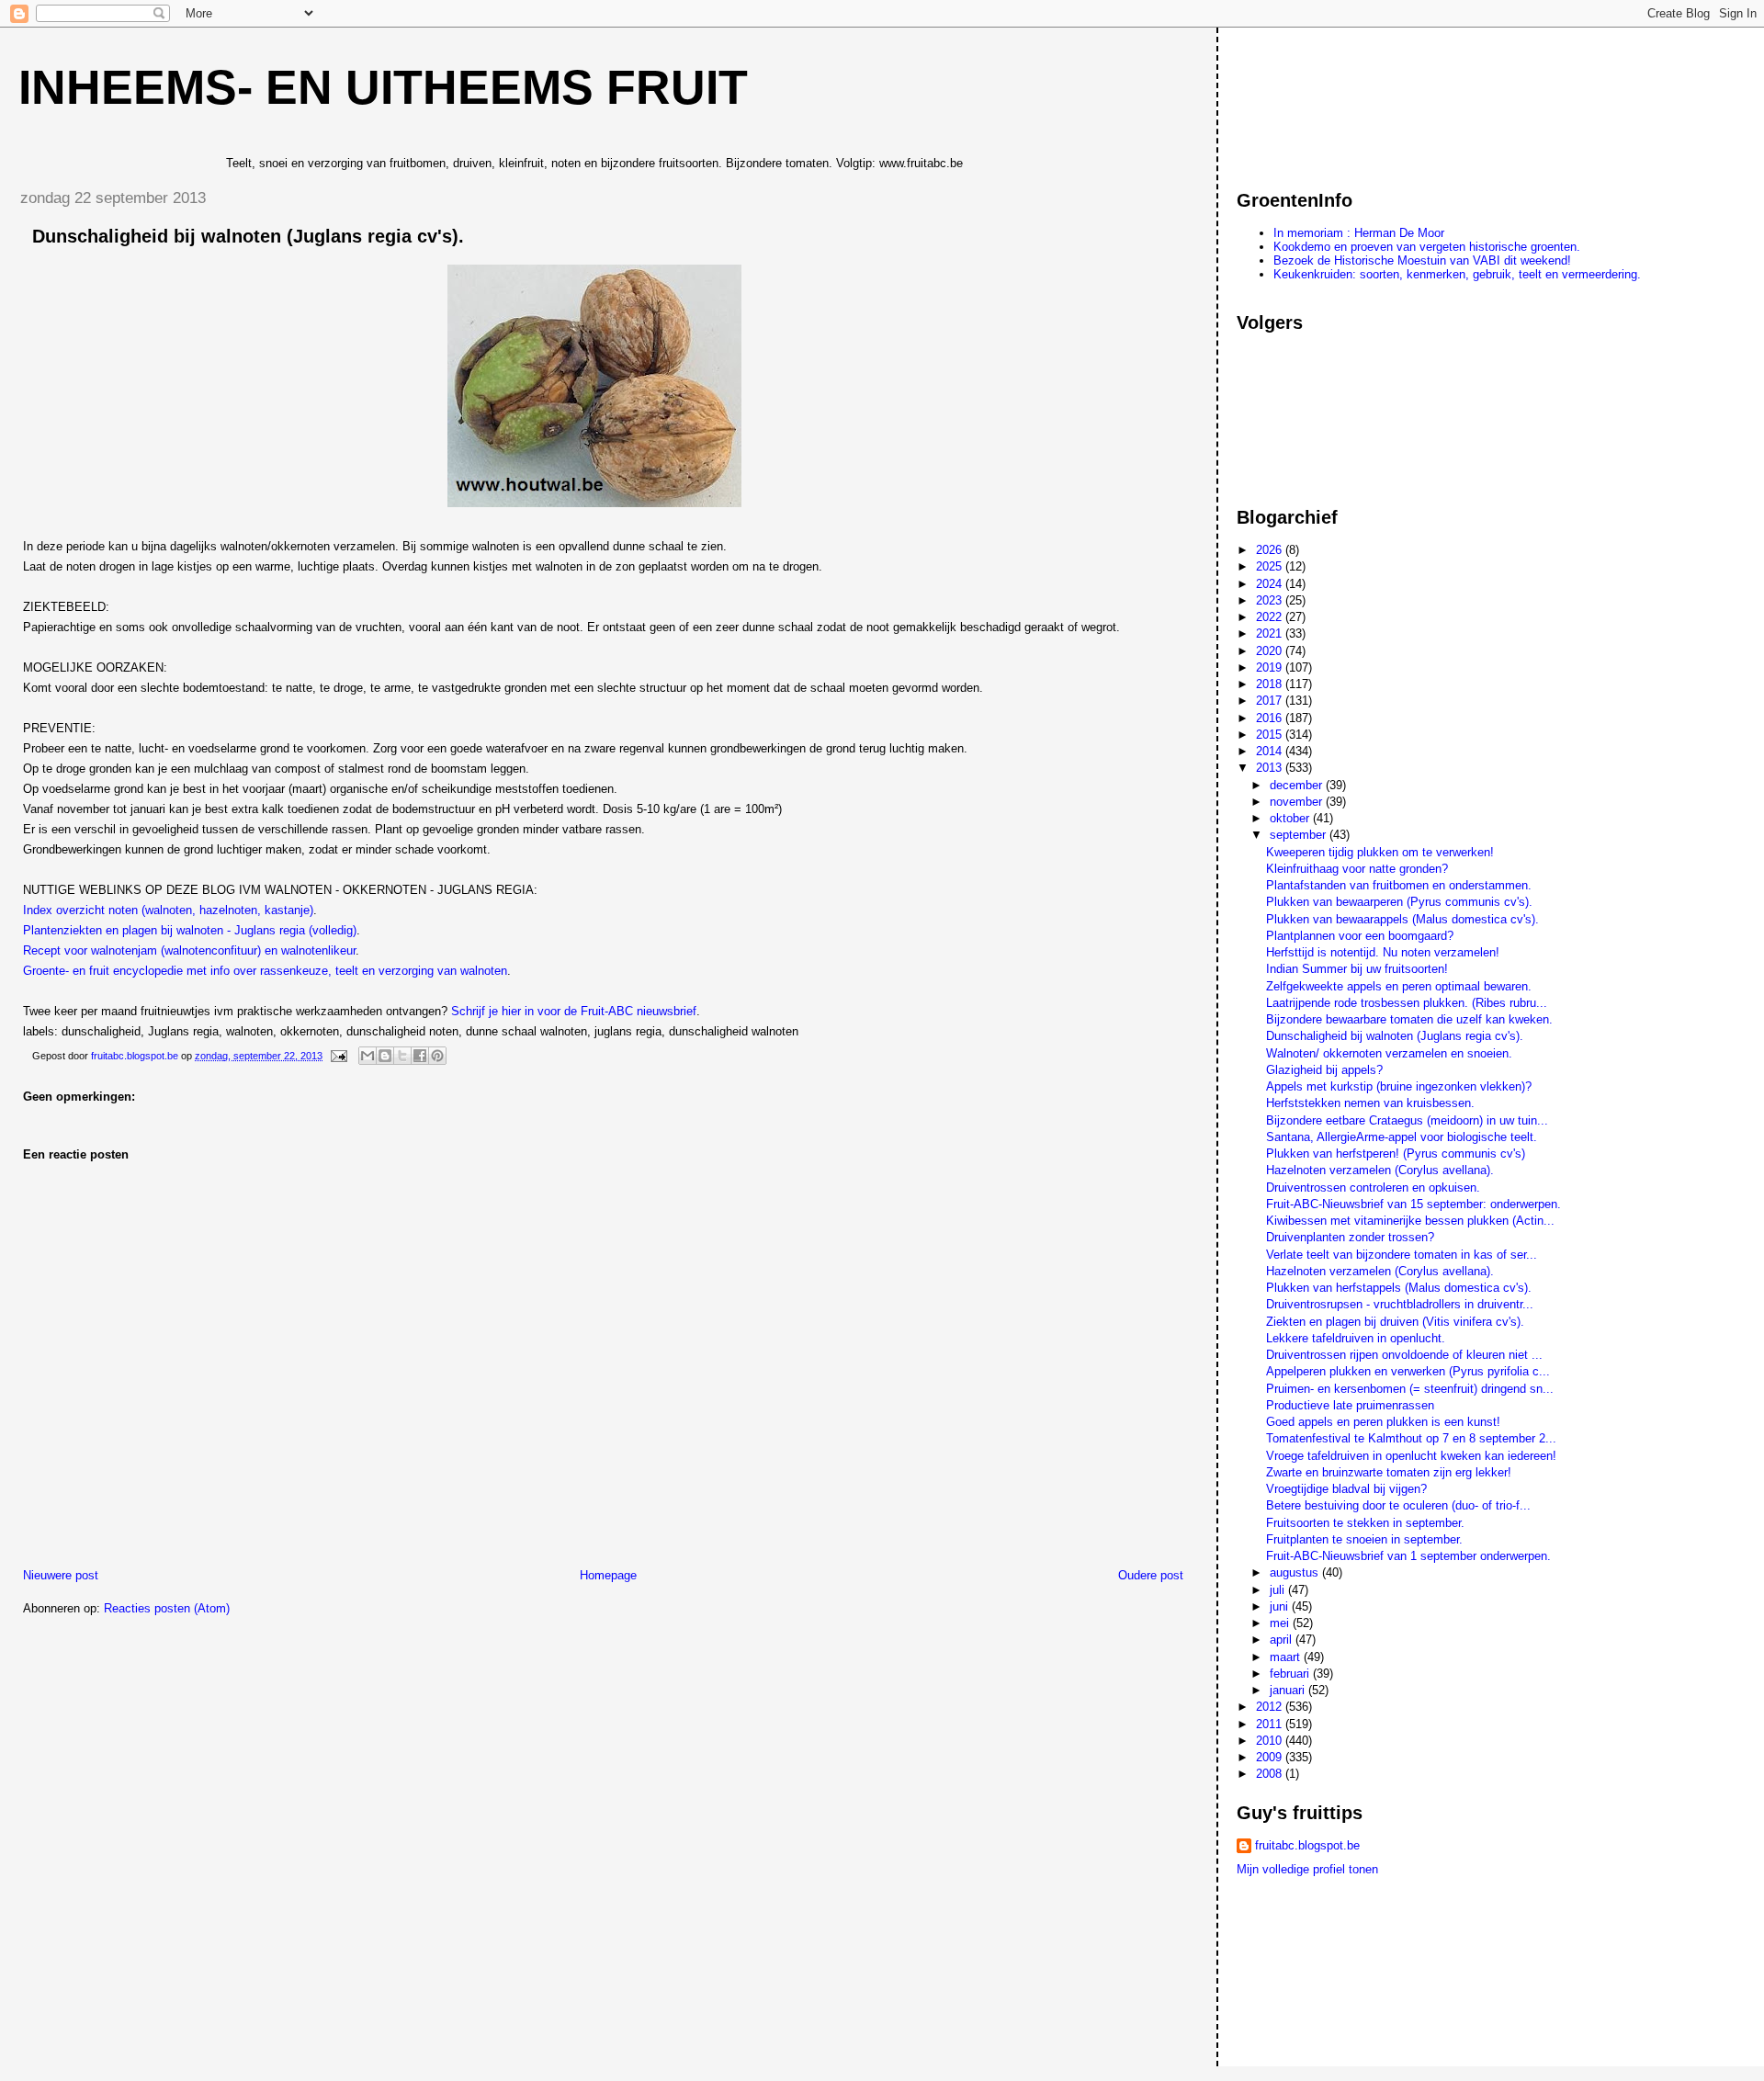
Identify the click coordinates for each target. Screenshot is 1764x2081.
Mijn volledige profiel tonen (1307, 1869)
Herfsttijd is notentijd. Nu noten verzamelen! (1383, 952)
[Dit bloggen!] (385, 1056)
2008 (1271, 1774)
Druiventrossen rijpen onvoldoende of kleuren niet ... (1404, 1355)
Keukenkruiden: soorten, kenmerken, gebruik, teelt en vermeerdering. (1457, 274)
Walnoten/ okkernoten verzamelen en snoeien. (1389, 1053)
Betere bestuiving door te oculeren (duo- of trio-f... (1398, 1505)
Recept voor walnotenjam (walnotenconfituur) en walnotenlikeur (189, 950)
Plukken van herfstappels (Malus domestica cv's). (1399, 1288)
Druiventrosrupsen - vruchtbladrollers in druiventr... (1400, 1304)
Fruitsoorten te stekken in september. (1365, 1523)
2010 (1271, 1741)
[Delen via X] (402, 1056)
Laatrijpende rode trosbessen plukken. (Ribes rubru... (1407, 1003)
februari (1291, 1674)
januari (1289, 1690)
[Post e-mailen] (338, 1056)
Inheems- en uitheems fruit (383, 87)
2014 (1271, 751)
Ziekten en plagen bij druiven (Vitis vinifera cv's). (1395, 1322)
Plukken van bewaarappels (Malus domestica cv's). (1402, 919)
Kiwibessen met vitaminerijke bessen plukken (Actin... (1410, 1221)
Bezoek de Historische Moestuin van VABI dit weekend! (1422, 260)
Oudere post (1151, 1575)
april (1283, 1640)
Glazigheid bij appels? (1324, 1070)
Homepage (608, 1575)
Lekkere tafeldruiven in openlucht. (1356, 1338)
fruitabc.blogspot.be (1307, 1845)
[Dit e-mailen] (367, 1056)
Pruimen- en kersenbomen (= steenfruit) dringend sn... (1410, 1389)
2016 (1271, 718)
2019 (1271, 667)
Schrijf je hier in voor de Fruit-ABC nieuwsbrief (574, 1011)
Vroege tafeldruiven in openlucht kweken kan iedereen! (1411, 1456)
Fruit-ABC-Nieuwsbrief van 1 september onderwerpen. (1408, 1556)
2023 (1271, 600)
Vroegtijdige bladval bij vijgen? (1346, 1489)
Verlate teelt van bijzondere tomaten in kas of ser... (1402, 1255)
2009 (1271, 1757)
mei (1281, 1623)
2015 (1271, 735)
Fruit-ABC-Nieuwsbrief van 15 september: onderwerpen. (1413, 1204)
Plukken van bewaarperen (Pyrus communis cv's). (1399, 902)
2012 (1271, 1707)
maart (1287, 1657)
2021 (1271, 633)
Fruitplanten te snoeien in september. (1364, 1539)
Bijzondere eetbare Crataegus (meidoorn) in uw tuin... (1407, 1120)
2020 (1271, 651)
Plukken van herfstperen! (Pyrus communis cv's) (1396, 1154)
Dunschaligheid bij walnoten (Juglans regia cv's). (1395, 1036)
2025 (1271, 566)
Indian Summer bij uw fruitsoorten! (1357, 969)
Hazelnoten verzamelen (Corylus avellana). (1380, 1170)
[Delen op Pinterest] (437, 1056)
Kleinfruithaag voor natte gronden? (1357, 869)
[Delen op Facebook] (420, 1056)
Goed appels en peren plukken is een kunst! (1383, 1422)
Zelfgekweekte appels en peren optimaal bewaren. (1399, 986)
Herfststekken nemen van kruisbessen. (1370, 1103)
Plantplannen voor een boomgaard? (1360, 936)
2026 (1271, 550)
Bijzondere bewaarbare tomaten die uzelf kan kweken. (1409, 1019)
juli (1279, 1590)
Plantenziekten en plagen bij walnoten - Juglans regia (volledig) (190, 930)
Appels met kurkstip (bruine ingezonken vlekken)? (1399, 1086)
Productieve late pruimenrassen (1350, 1405)
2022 (1271, 617)
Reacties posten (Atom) (167, 1608)
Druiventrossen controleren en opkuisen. (1373, 1188)
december (1298, 785)
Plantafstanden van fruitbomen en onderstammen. (1399, 885)
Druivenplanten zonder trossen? (1350, 1237)
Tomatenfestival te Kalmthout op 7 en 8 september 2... (1411, 1438)
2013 (1271, 768)
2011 (1271, 1724)
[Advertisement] (1319, 100)
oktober (1291, 818)
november (1298, 802)
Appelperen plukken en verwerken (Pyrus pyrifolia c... (1408, 1371)
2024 (1271, 584)
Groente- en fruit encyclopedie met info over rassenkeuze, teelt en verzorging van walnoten (265, 971)
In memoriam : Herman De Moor (1359, 233)
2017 (1271, 701)
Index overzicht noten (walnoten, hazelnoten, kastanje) (168, 910)
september (1300, 835)
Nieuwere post (61, 1575)
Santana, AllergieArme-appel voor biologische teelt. (1402, 1137)
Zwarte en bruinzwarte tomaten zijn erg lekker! (1389, 1472)
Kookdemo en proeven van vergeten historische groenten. (1427, 247)
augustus (1296, 1572)
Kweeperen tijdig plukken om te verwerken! (1380, 852)
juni (1281, 1606)
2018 (1271, 684)
